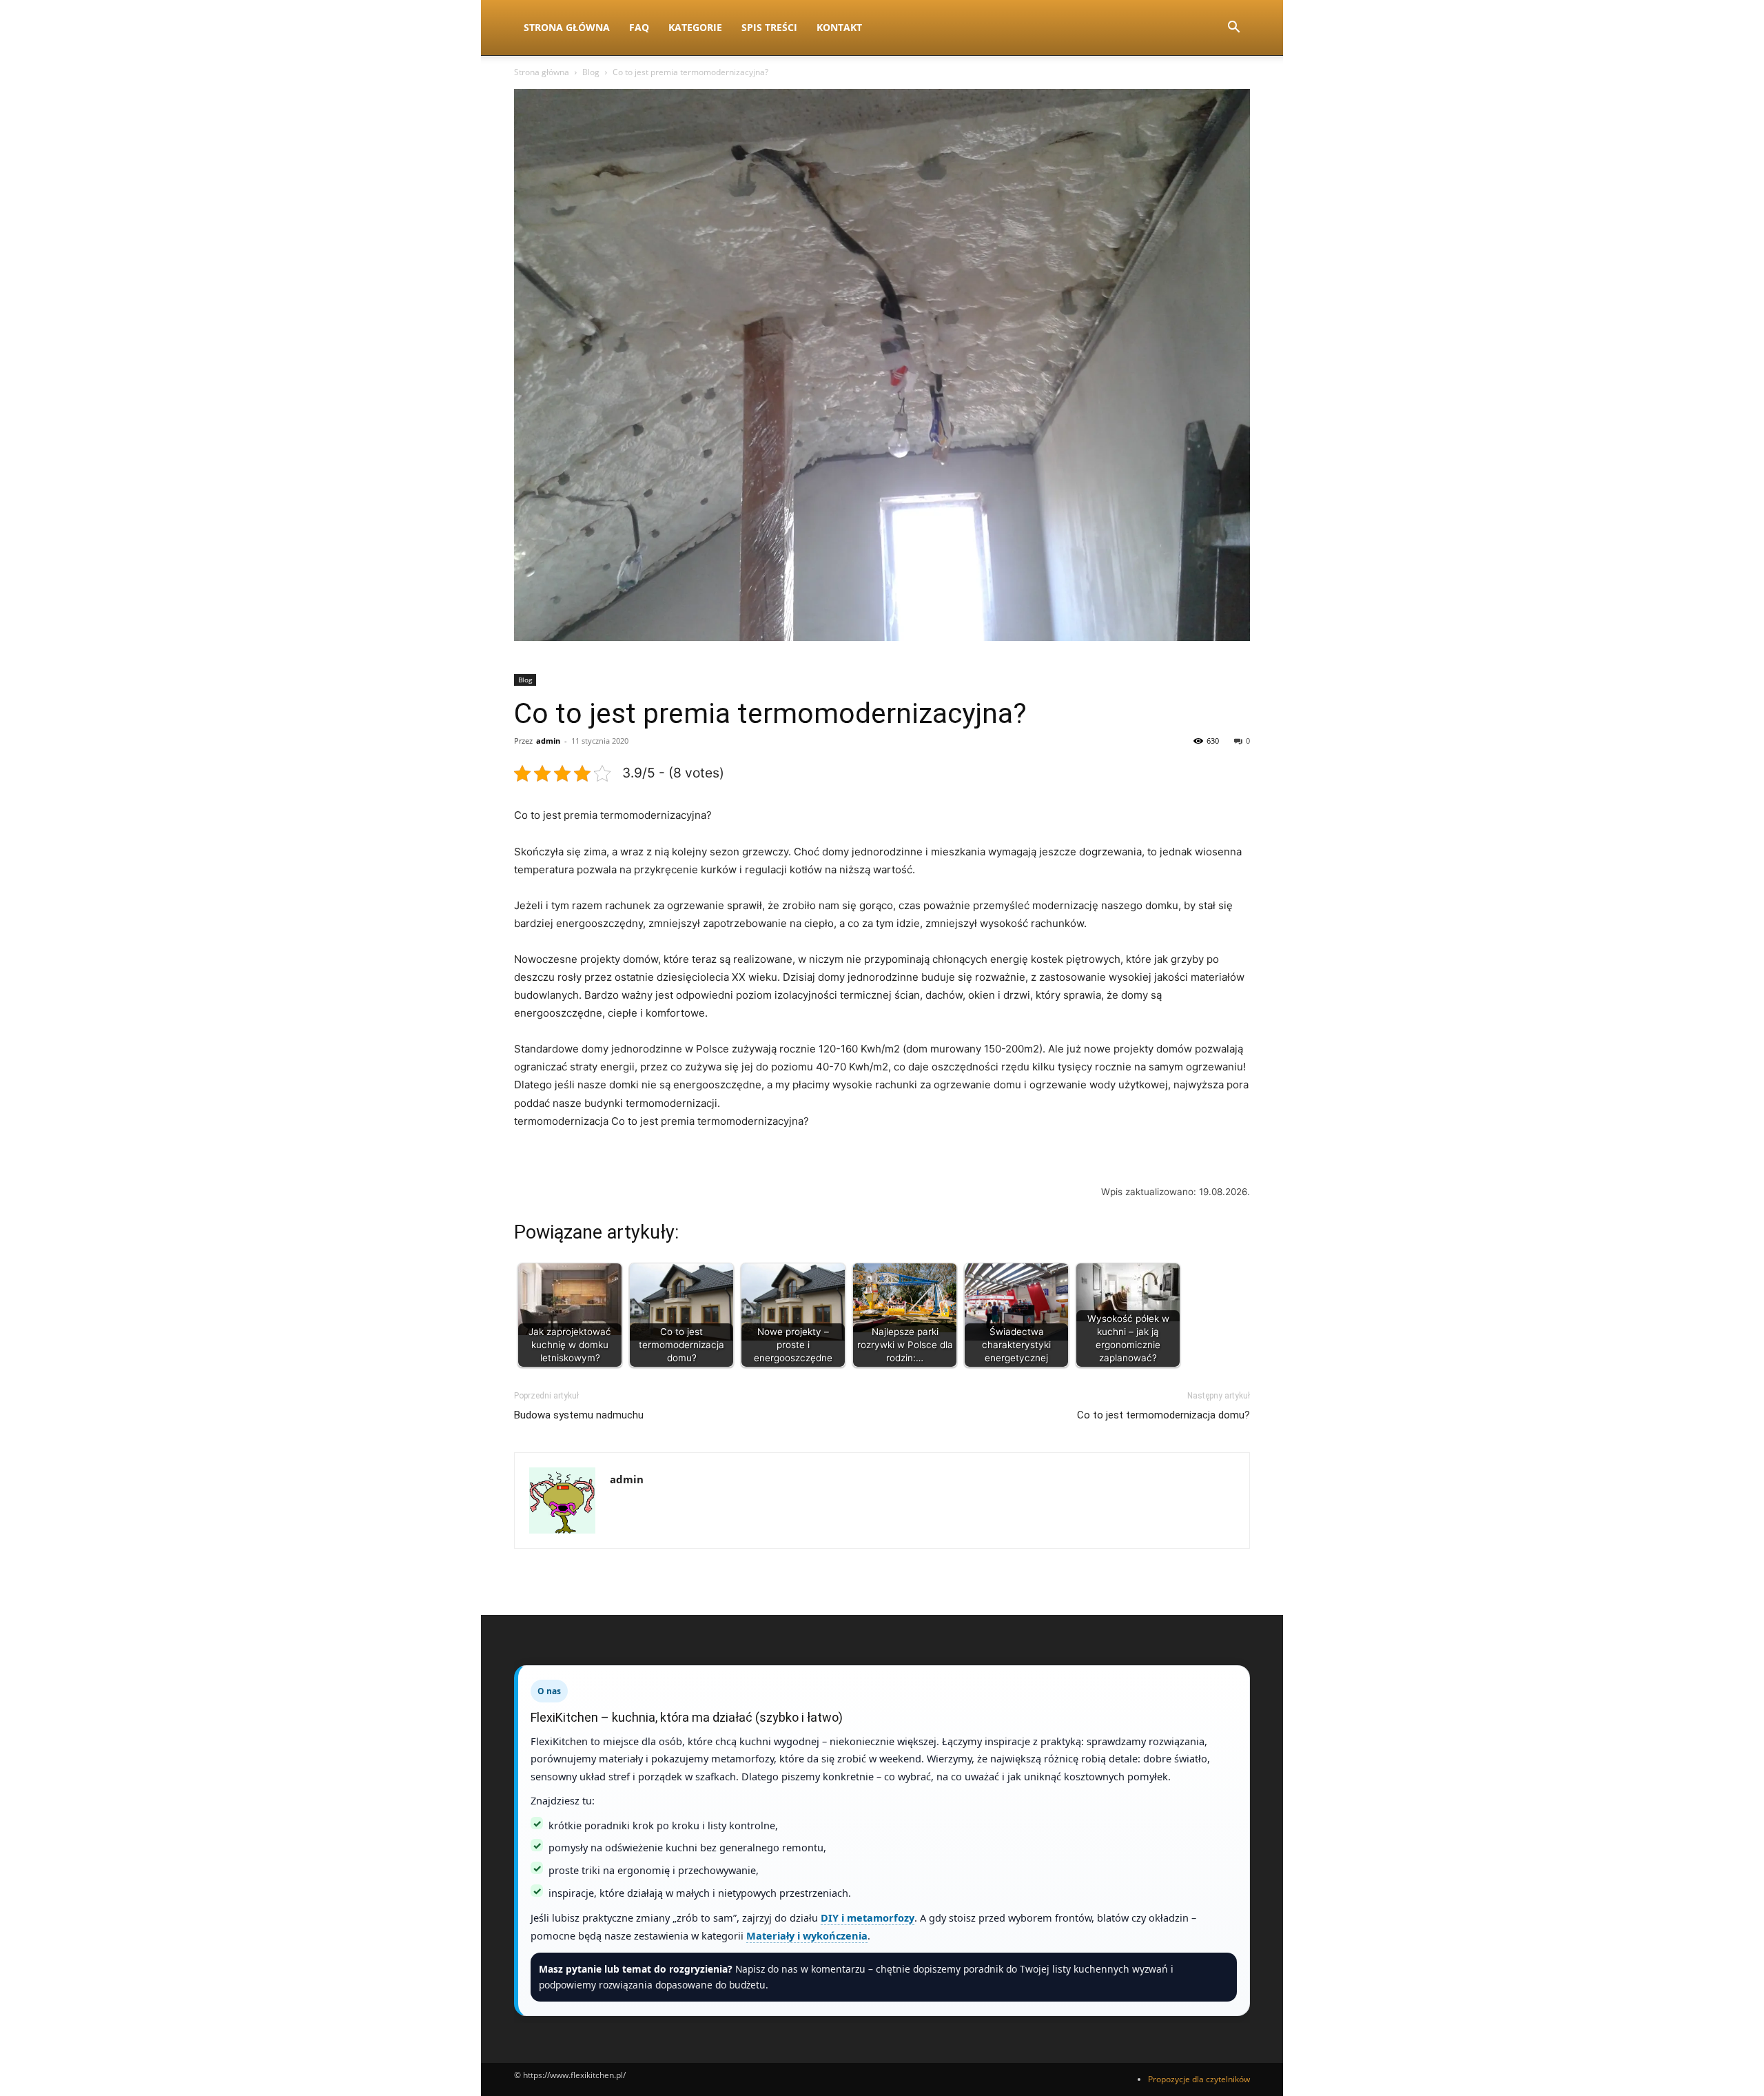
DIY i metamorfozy (868, 1917)
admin (548, 741)
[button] (1233, 29)
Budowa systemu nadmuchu (579, 1415)
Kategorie (695, 27)
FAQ (639, 27)
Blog (591, 72)
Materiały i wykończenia (807, 1935)
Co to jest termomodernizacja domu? (1163, 1415)
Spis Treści (769, 27)
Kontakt (839, 27)
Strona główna (542, 72)
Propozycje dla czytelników (1199, 2079)
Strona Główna (567, 27)
